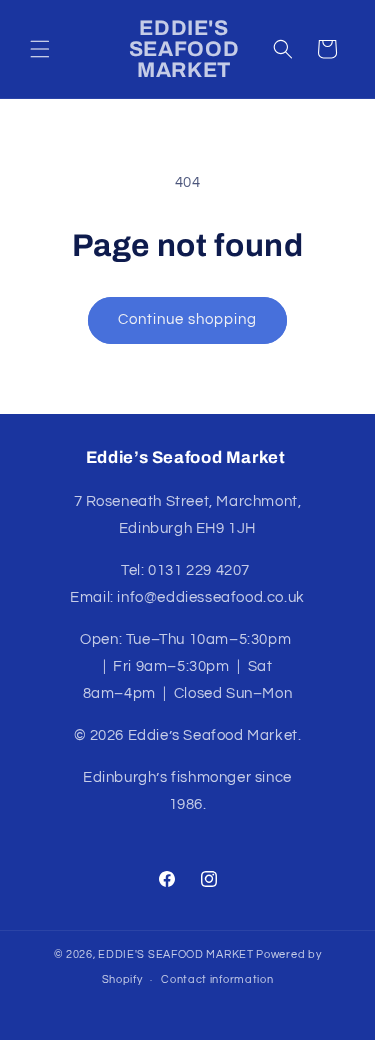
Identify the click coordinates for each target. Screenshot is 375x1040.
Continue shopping (187, 319)
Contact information (217, 979)
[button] (40, 49)
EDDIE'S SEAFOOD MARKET (175, 954)
